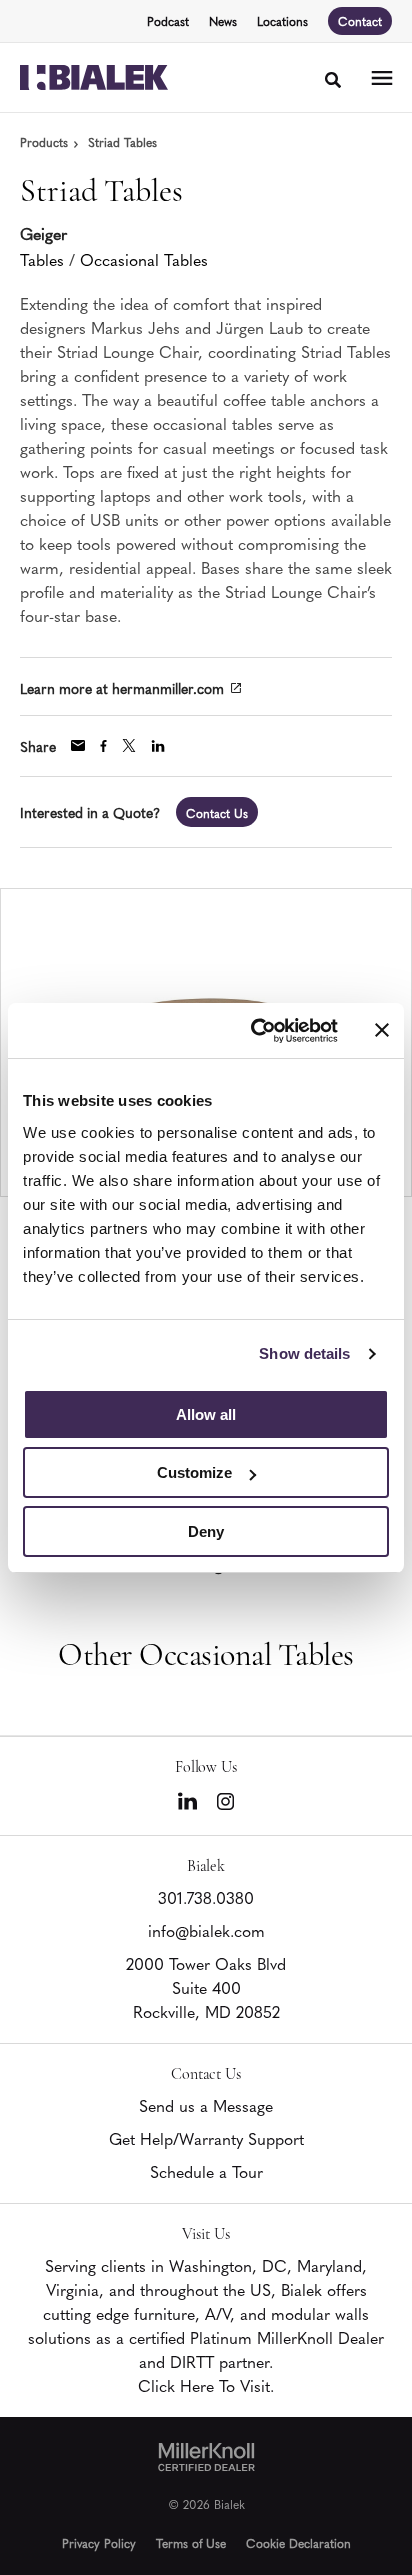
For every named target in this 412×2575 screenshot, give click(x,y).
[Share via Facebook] (103, 746)
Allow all (206, 1414)
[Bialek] (94, 78)
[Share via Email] (78, 745)
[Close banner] (382, 1030)
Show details (304, 1353)
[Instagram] (225, 1801)
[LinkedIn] (187, 1801)
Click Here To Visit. (206, 2385)
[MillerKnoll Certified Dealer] (206, 2457)
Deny (206, 1531)
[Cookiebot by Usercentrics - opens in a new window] (255, 1031)
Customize (194, 1472)
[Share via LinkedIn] (158, 746)
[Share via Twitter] (129, 745)
